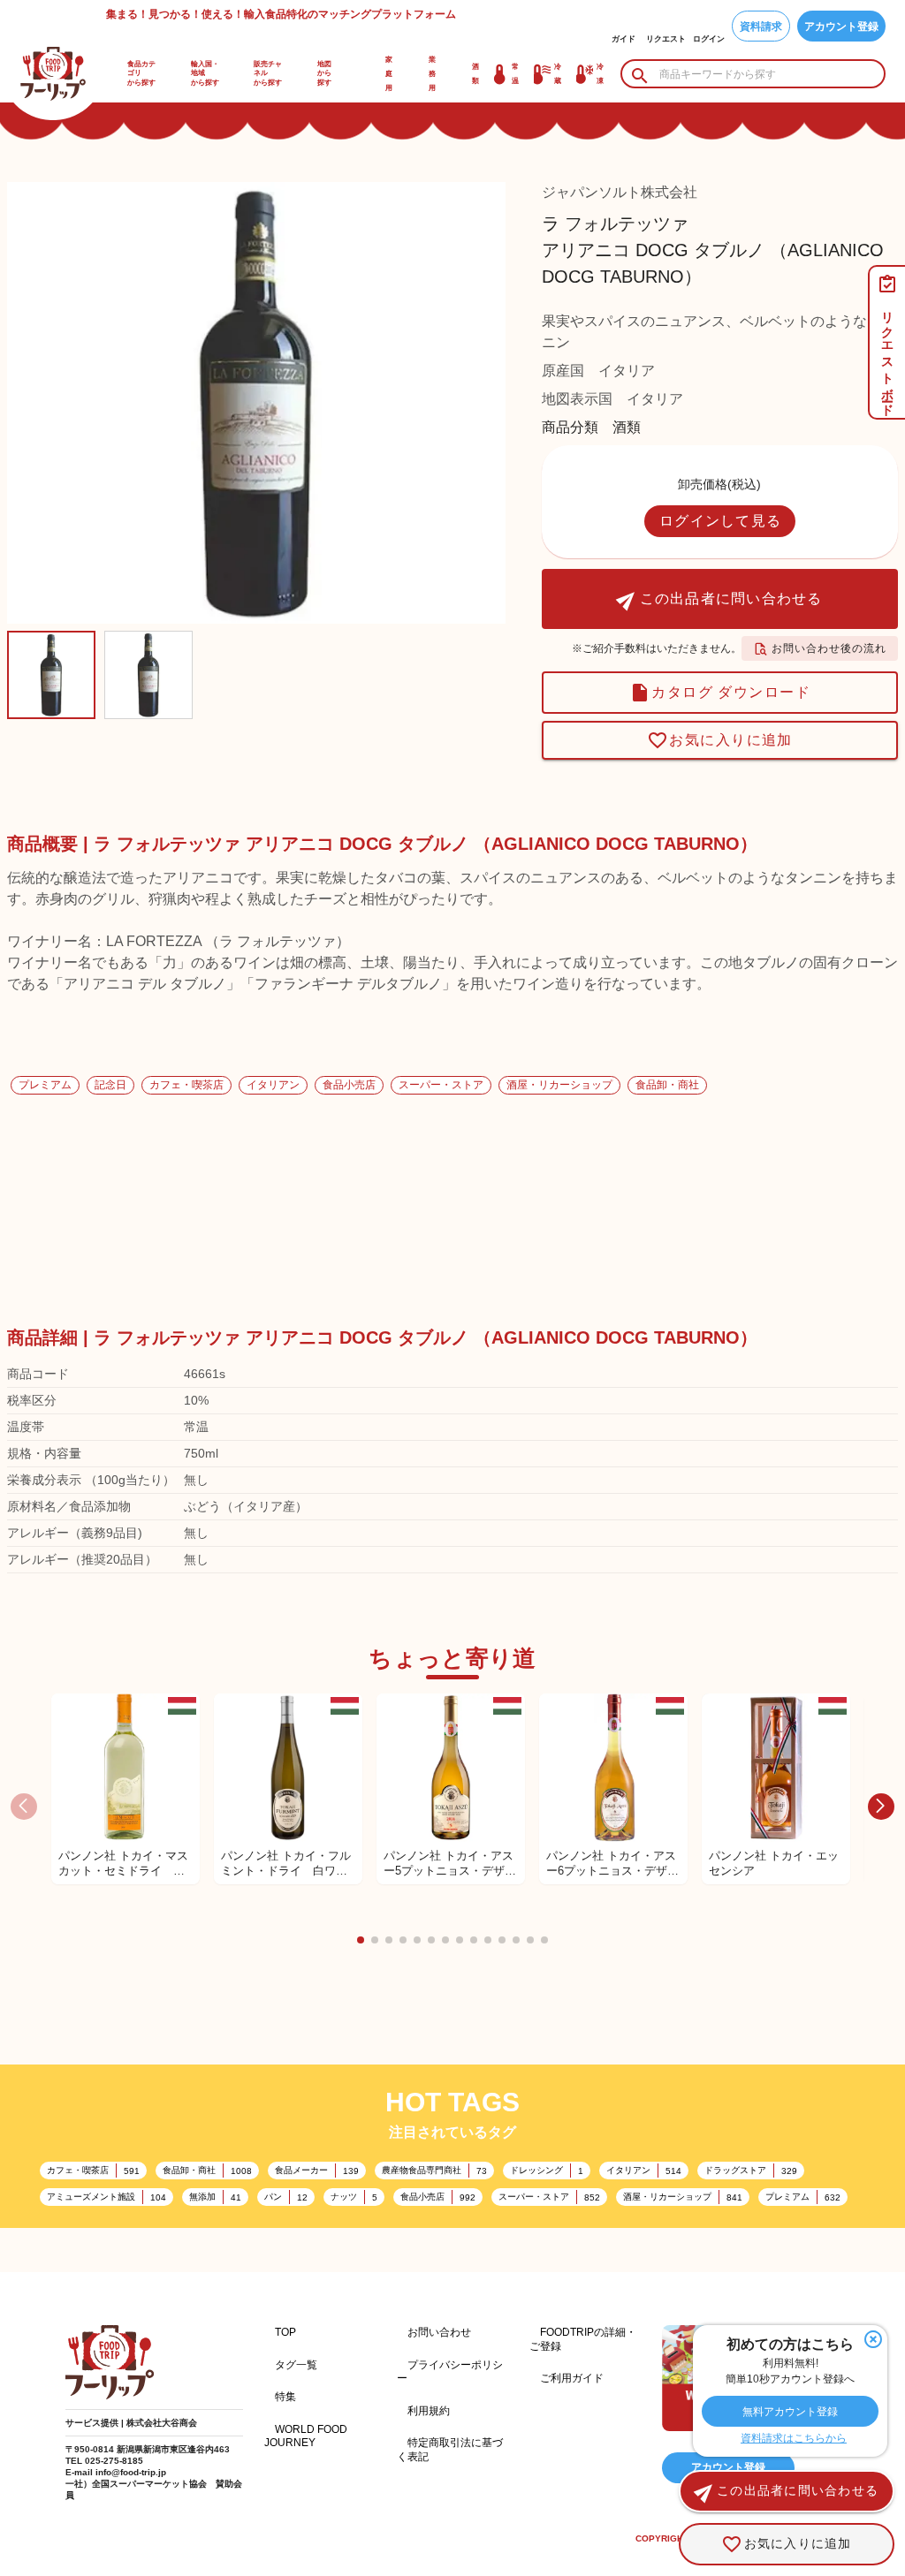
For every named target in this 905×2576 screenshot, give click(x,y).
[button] (361, 1940)
